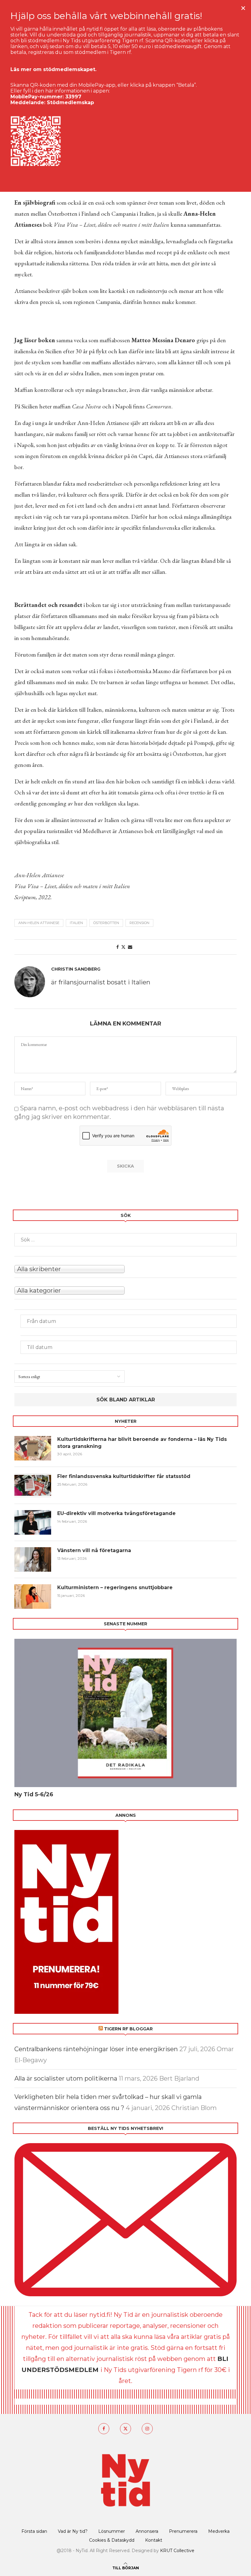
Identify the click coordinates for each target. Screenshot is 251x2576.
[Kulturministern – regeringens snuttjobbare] (33, 1597)
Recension (139, 923)
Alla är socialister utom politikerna (66, 2078)
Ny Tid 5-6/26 (34, 1794)
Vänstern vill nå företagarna (94, 1550)
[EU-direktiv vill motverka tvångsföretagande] (33, 1522)
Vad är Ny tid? (73, 2531)
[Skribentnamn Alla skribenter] (125, 1268)
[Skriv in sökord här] (125, 1240)
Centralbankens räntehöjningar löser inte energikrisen (96, 2049)
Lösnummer (112, 2531)
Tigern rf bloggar (128, 2029)
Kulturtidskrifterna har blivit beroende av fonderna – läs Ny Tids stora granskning (142, 1443)
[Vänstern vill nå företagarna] (33, 1559)
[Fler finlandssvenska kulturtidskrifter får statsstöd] (33, 1485)
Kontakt (154, 2540)
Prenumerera (183, 2531)
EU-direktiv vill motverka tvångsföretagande (117, 1513)
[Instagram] (147, 2429)
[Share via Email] (130, 947)
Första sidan (34, 2531)
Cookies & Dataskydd (112, 2540)
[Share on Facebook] (118, 947)
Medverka (219, 2531)
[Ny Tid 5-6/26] (125, 1713)
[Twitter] (125, 2429)
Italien (76, 923)
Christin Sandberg (76, 969)
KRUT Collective (177, 2551)
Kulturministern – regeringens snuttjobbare (115, 1587)
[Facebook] (104, 2429)
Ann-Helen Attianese (39, 923)
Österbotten (106, 923)
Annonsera (147, 2531)
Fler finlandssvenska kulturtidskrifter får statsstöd (124, 1476)
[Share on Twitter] (123, 947)
